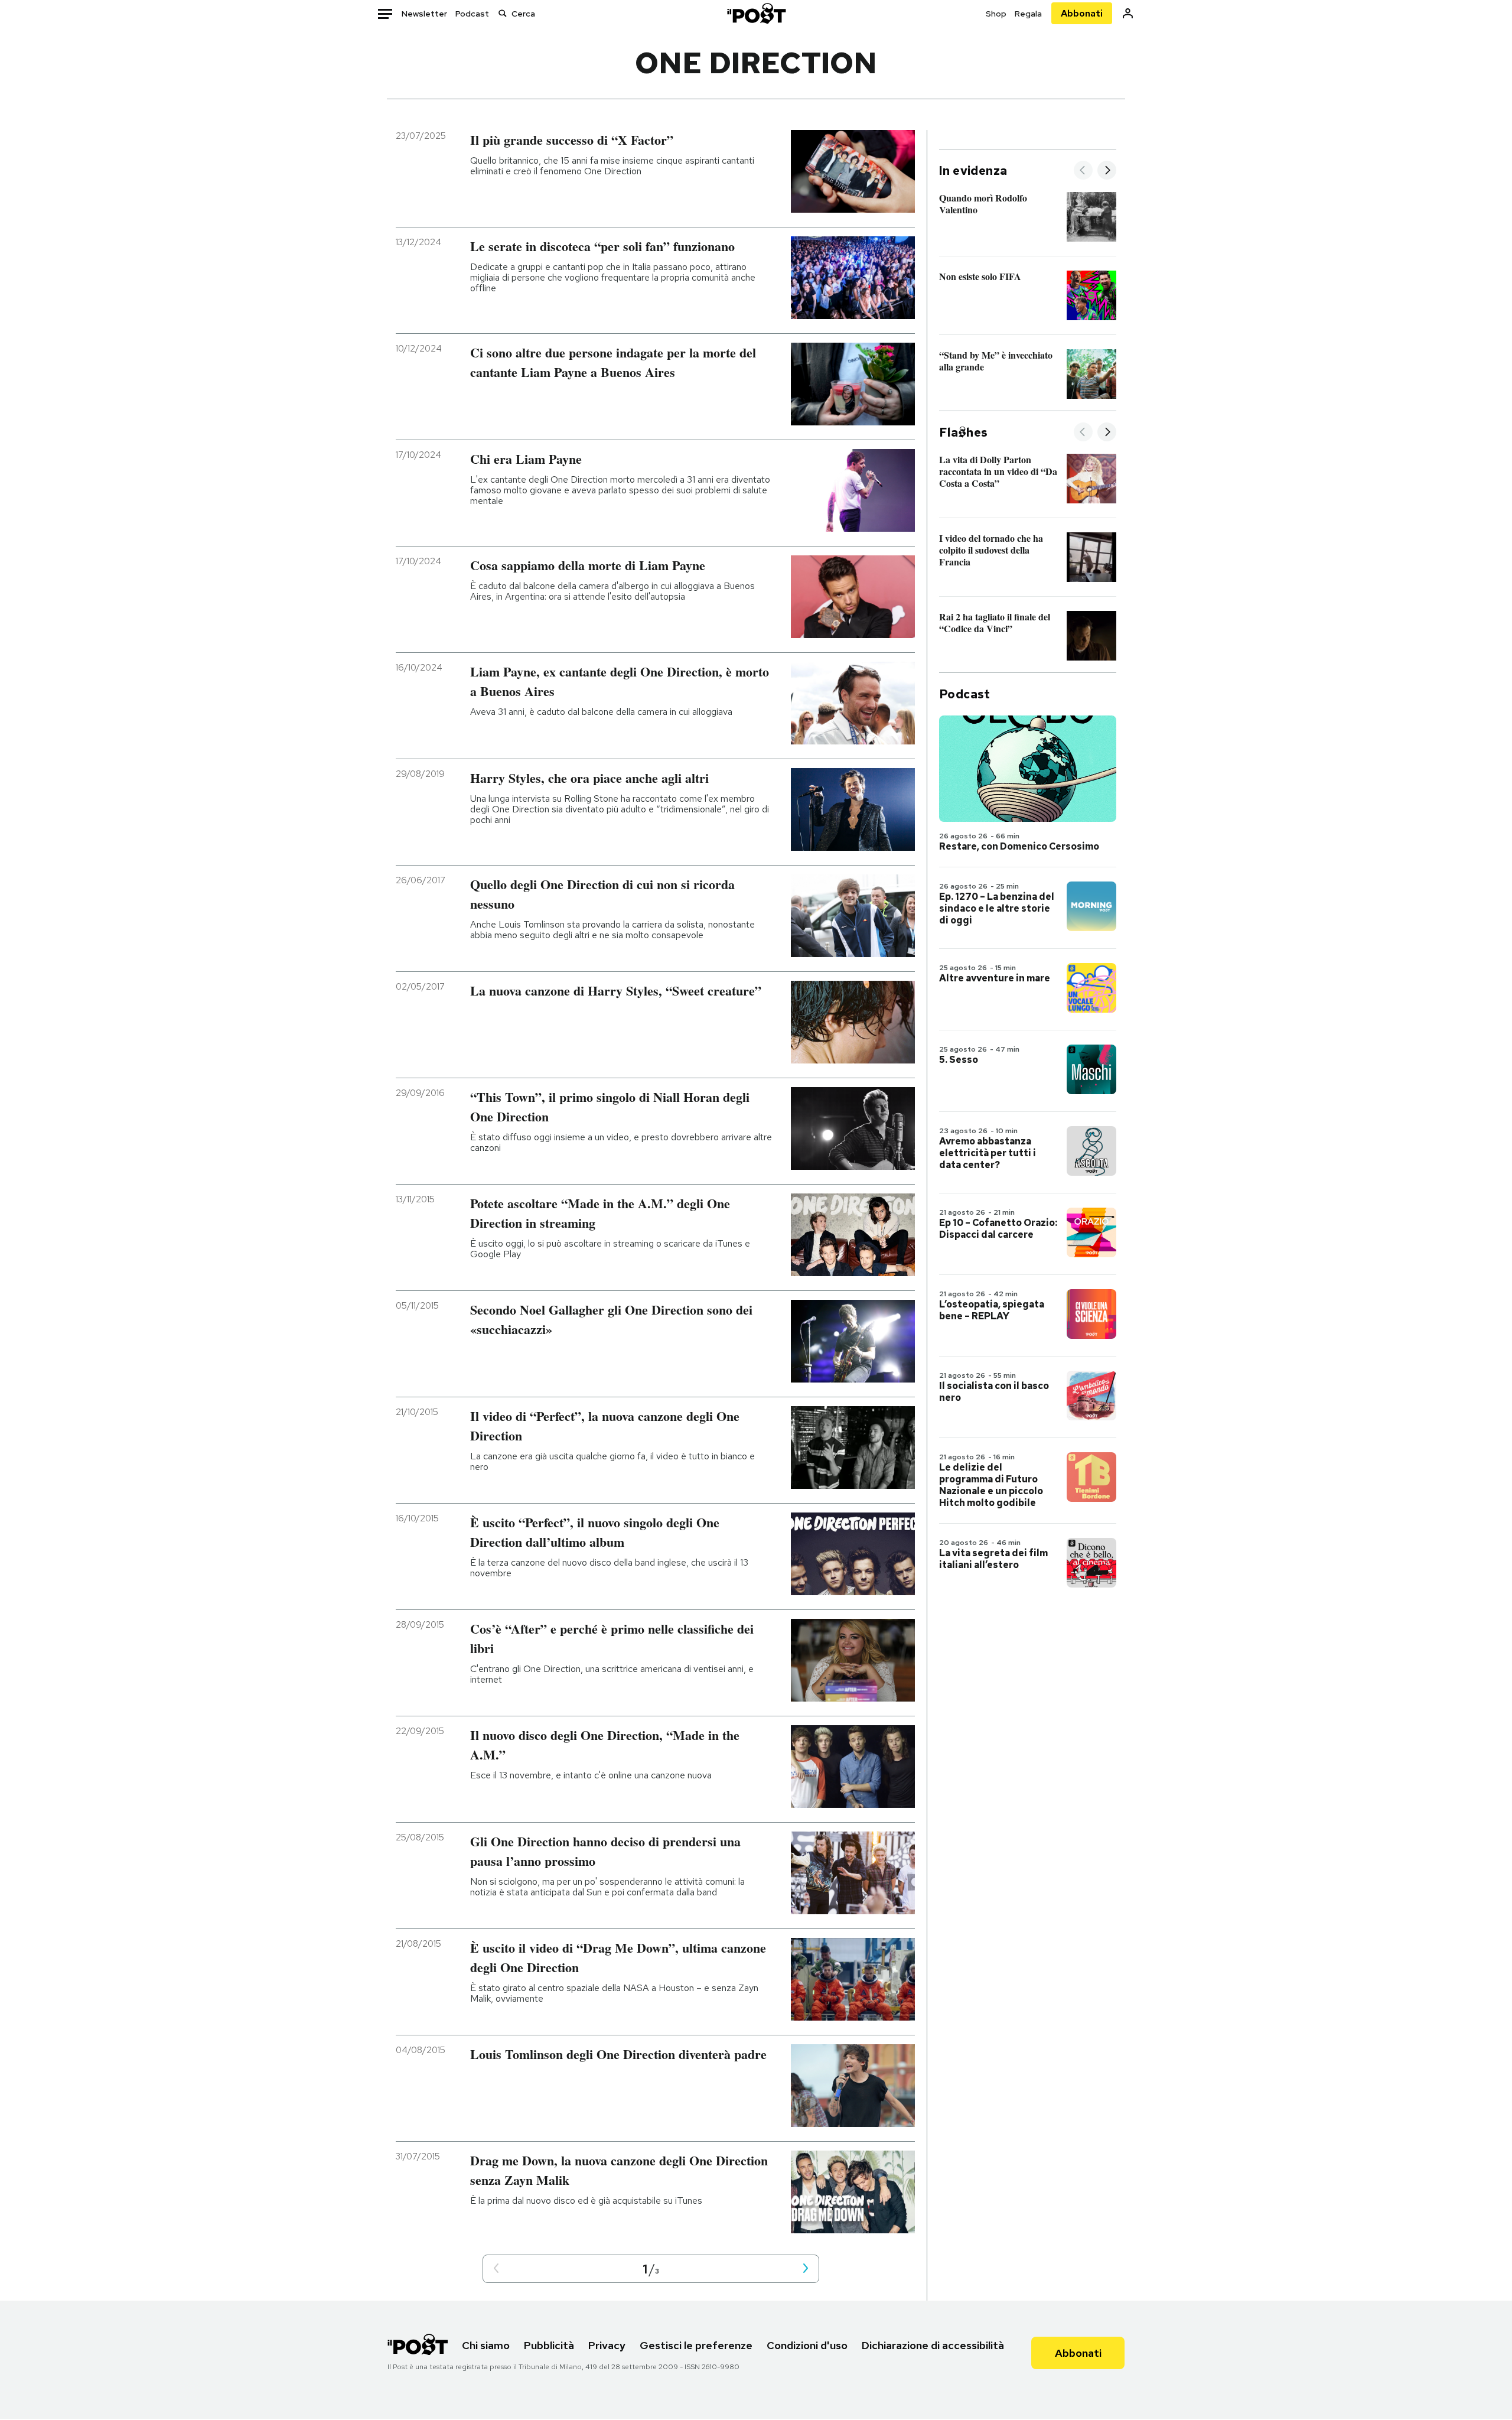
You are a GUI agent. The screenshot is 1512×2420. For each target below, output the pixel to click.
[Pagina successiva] (806, 2269)
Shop (996, 14)
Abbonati (1082, 13)
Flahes (963, 432)
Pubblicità (549, 2345)
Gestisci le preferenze (696, 2345)
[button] (496, 2269)
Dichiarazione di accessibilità (933, 2345)
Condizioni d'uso (807, 2345)
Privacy (607, 2345)
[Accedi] (1128, 13)
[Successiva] (1107, 171)
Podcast (472, 14)
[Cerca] (503, 13)
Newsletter (424, 14)
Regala (1028, 14)
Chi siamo (486, 2345)
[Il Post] (756, 13)
